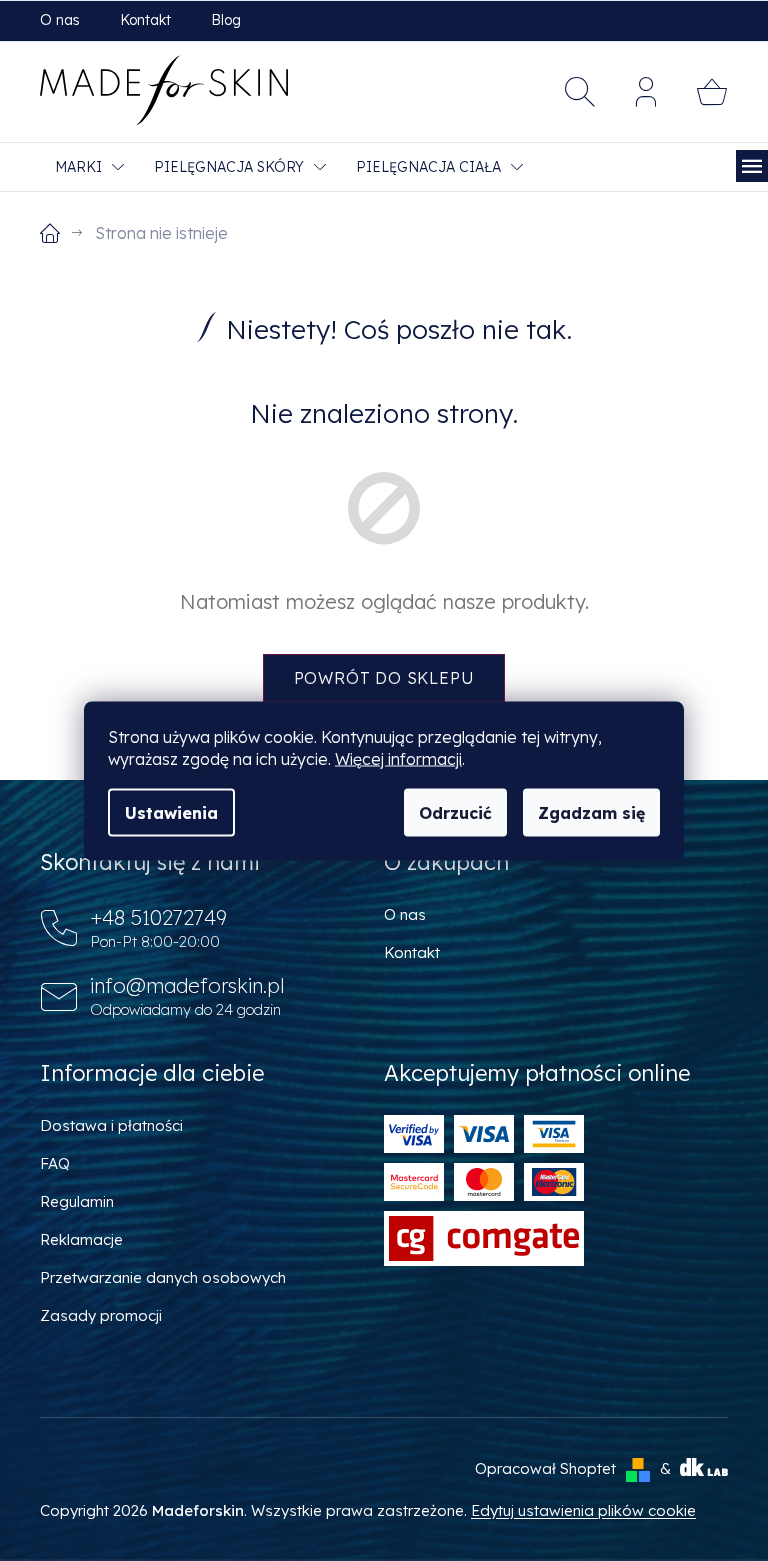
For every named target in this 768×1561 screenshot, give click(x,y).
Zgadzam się (591, 812)
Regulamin (77, 1201)
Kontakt (145, 20)
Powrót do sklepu (384, 678)
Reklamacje (81, 1239)
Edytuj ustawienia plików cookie (583, 1510)
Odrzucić (455, 812)
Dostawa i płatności (111, 1125)
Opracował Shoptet (545, 1468)
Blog (226, 20)
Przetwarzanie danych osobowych (163, 1277)
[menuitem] (89, 167)
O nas (60, 20)
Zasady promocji (101, 1315)
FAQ (55, 1163)
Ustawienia (171, 812)
